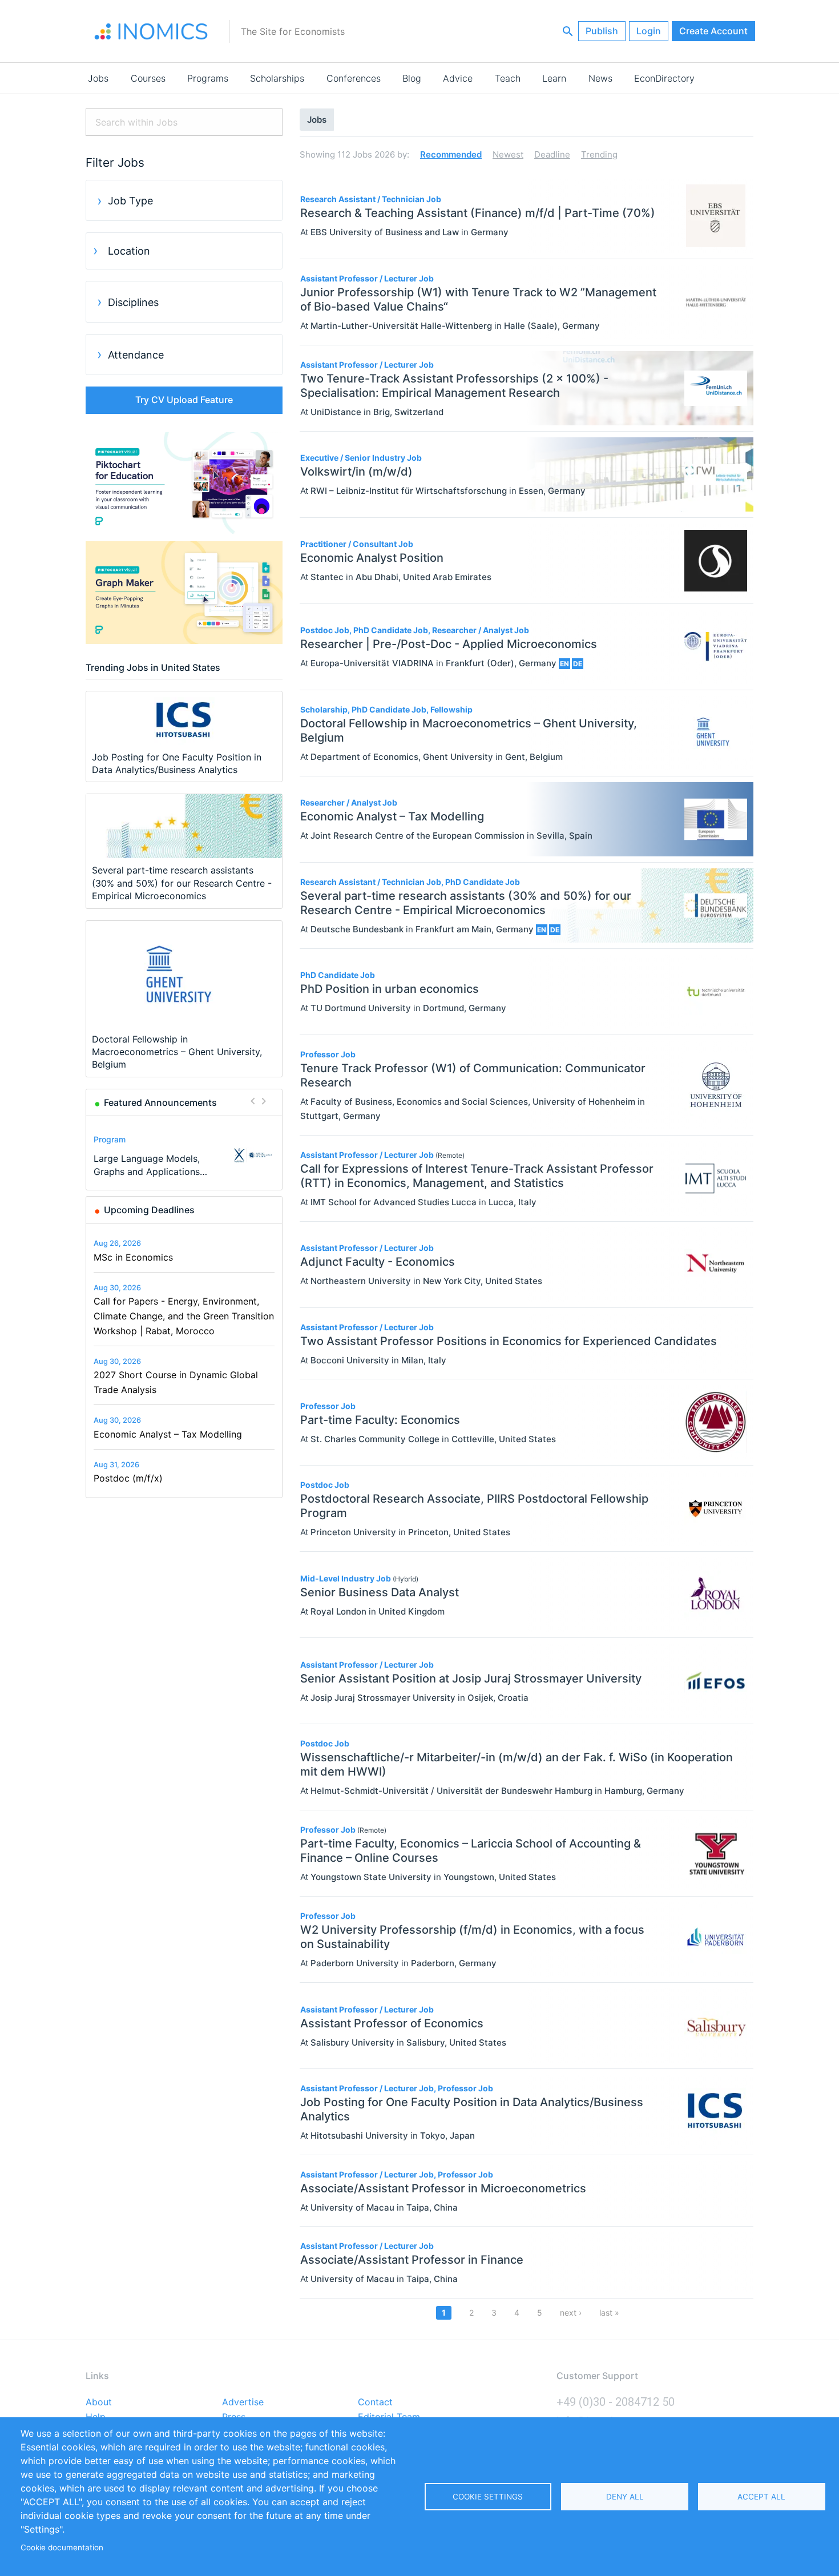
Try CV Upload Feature (184, 400)
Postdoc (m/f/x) (128, 1478)
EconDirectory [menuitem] (664, 78)
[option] (184, 1155)
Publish (602, 31)
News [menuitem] (600, 78)
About (99, 2402)
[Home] (151, 31)
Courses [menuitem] (148, 78)
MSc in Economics (133, 1257)
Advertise (243, 2402)
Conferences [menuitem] (354, 78)
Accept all (761, 2497)
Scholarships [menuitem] (277, 78)
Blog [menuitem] (412, 78)
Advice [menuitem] (458, 78)
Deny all (625, 2497)
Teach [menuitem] (508, 78)
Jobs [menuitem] (98, 78)
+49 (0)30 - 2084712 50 (616, 2402)
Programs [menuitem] (208, 78)
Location (129, 251)
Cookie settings (488, 2497)
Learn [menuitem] (554, 78)
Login (649, 31)
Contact (375, 2402)
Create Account (713, 31)
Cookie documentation (62, 2547)
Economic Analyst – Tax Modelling (168, 1434)
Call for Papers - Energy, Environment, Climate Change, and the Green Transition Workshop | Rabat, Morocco (184, 1316)
